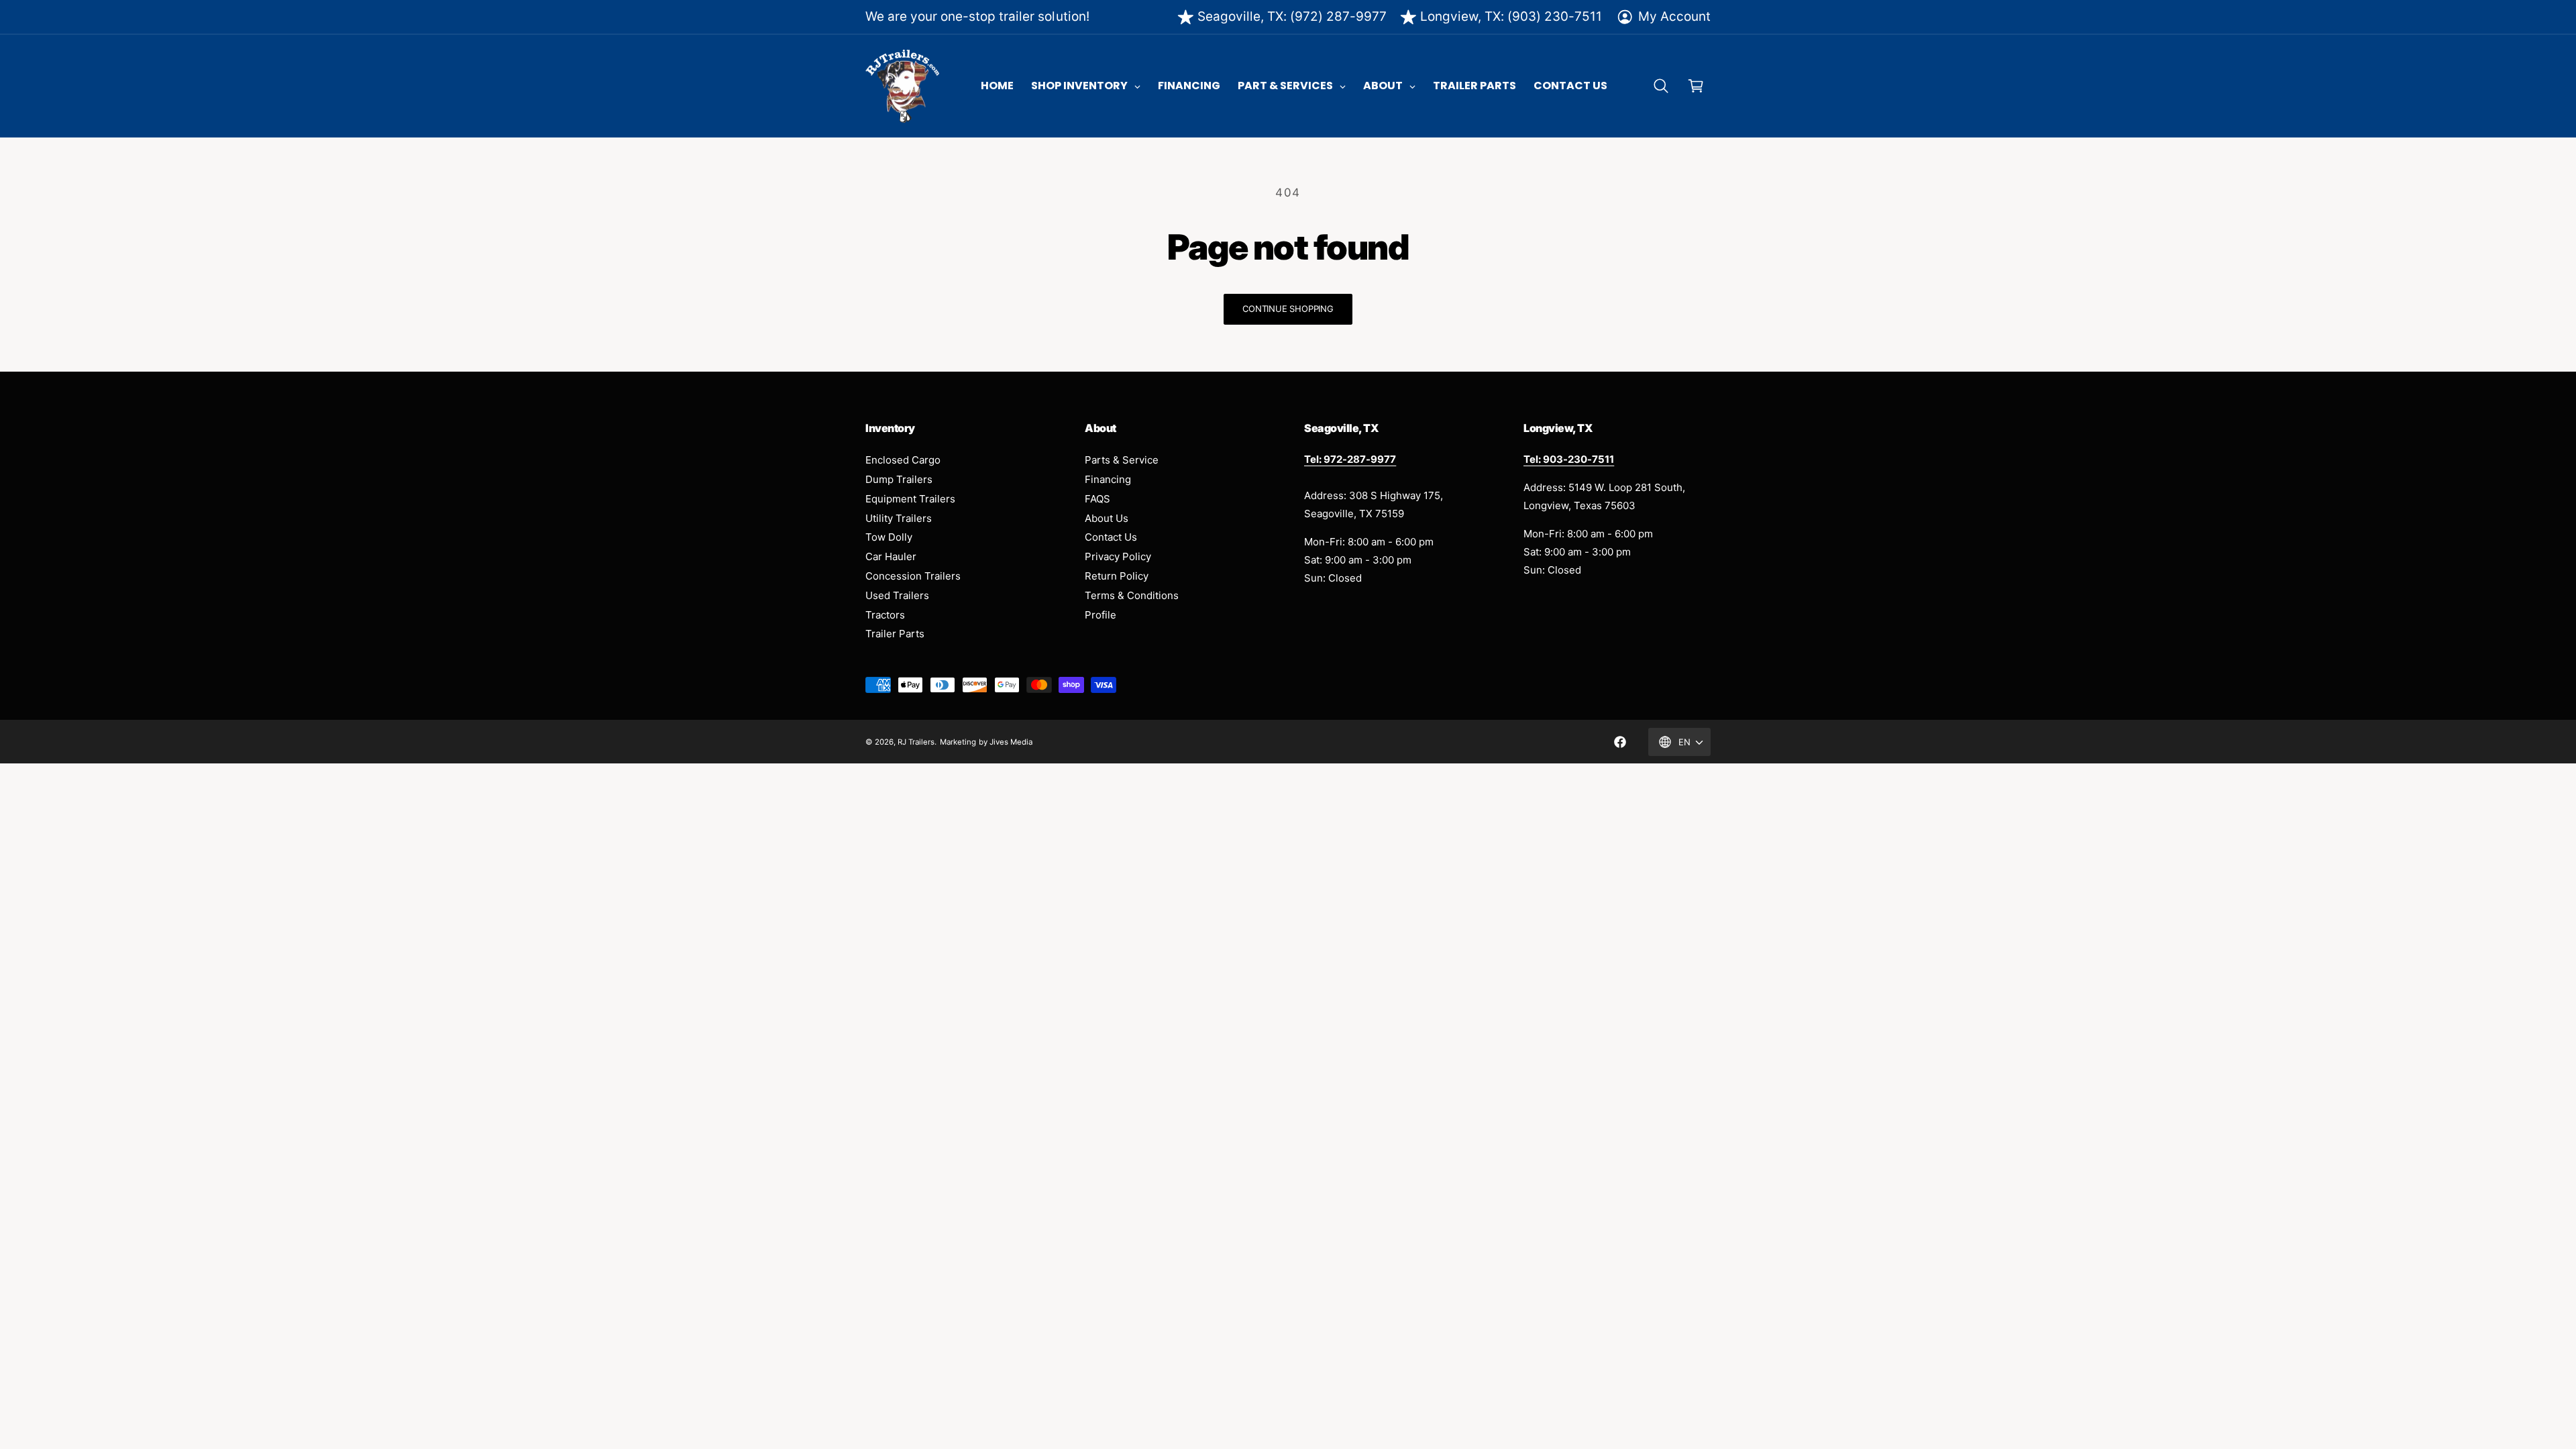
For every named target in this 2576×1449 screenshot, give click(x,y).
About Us (1107, 518)
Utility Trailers (899, 518)
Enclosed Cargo (903, 460)
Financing (1108, 479)
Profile (1101, 615)
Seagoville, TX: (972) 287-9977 (1292, 16)
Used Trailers (897, 595)
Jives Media (1011, 742)
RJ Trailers (916, 742)
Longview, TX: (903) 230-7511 (1511, 16)
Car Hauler (891, 556)
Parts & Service (1122, 460)
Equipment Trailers (910, 499)
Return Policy (1117, 576)
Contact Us (1111, 537)
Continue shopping (1288, 309)
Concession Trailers (913, 576)
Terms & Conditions (1132, 595)
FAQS (1097, 499)
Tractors (885, 615)
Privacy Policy (1118, 556)
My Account (1674, 16)
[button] (1661, 86)
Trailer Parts (895, 634)
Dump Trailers (899, 479)
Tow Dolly (889, 537)
